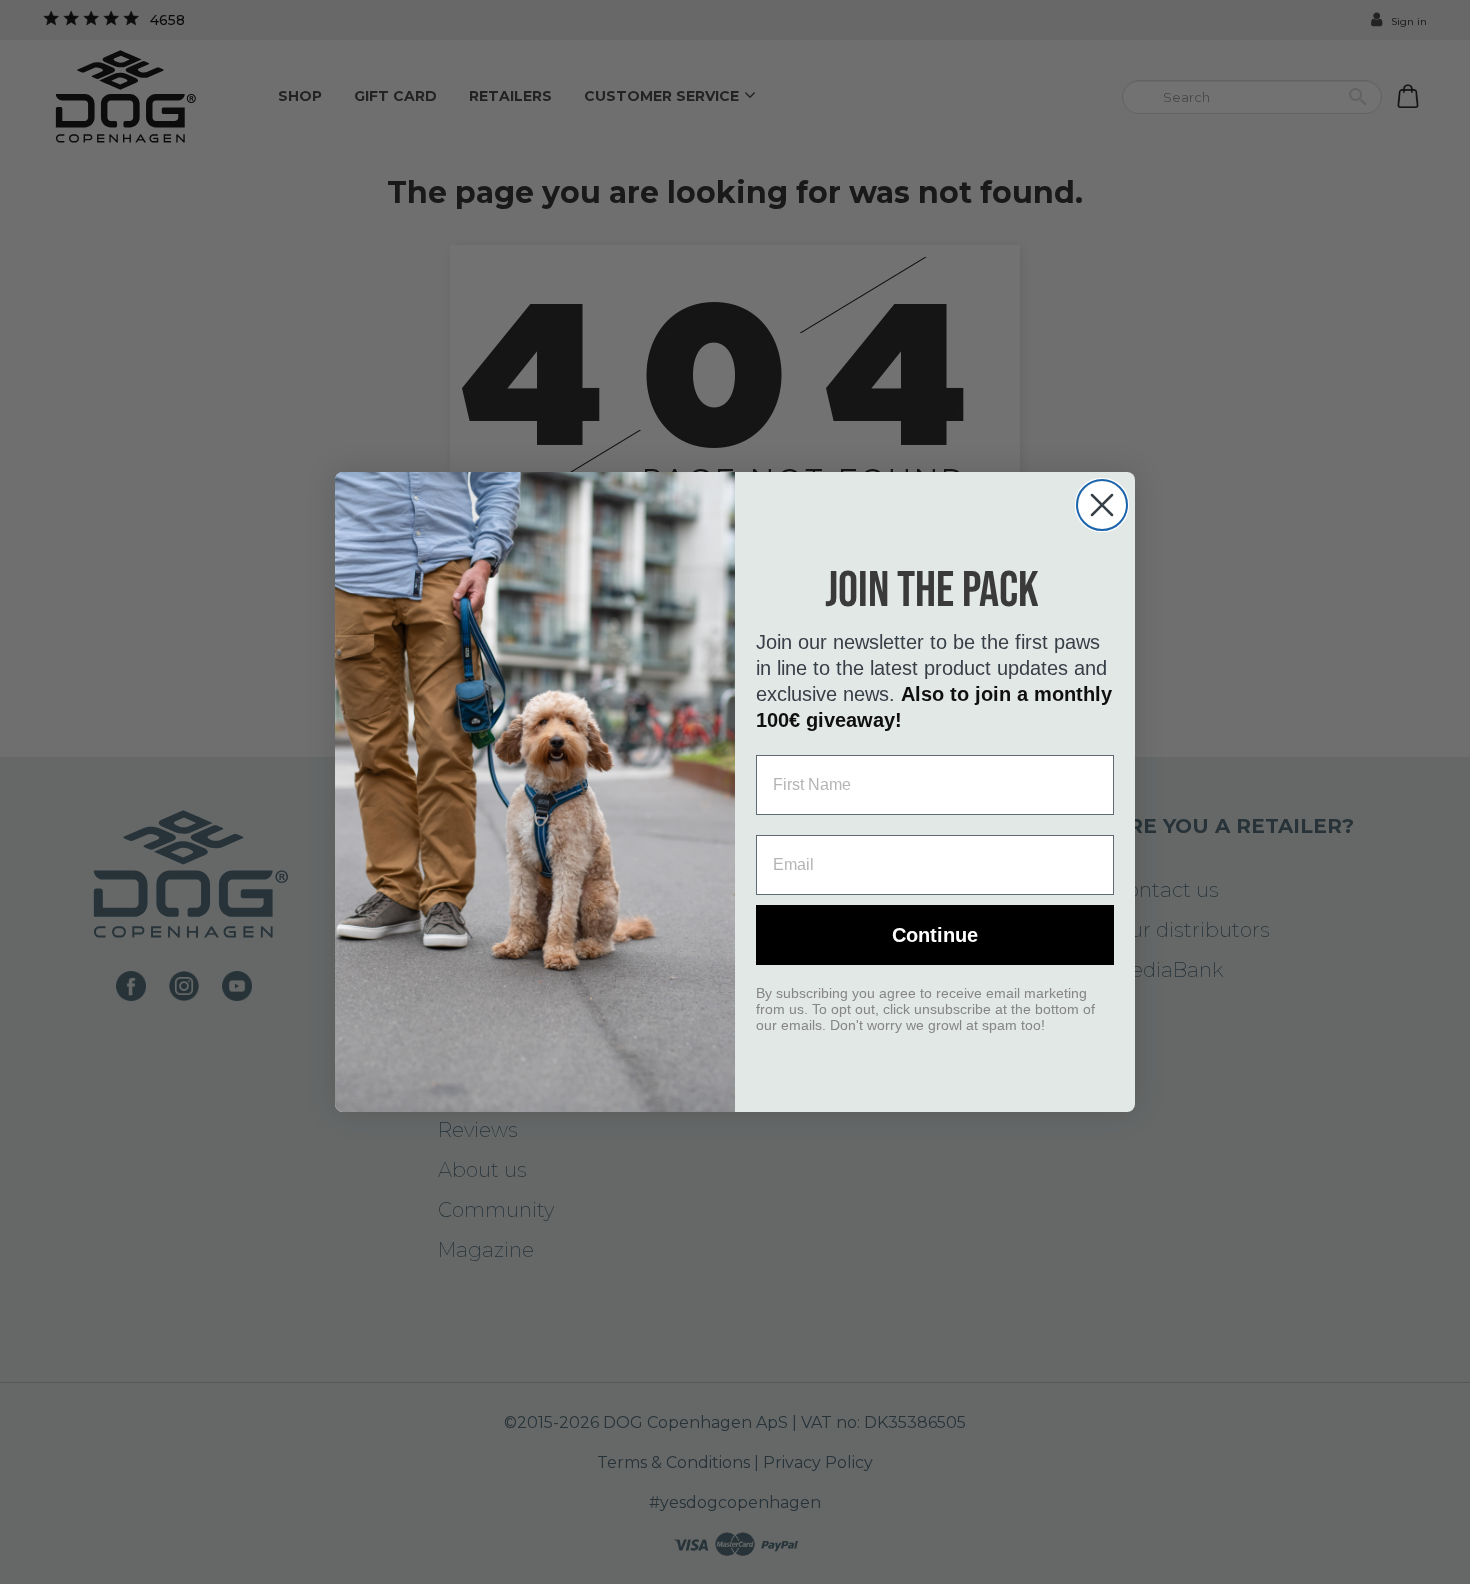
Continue (935, 935)
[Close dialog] (1102, 505)
